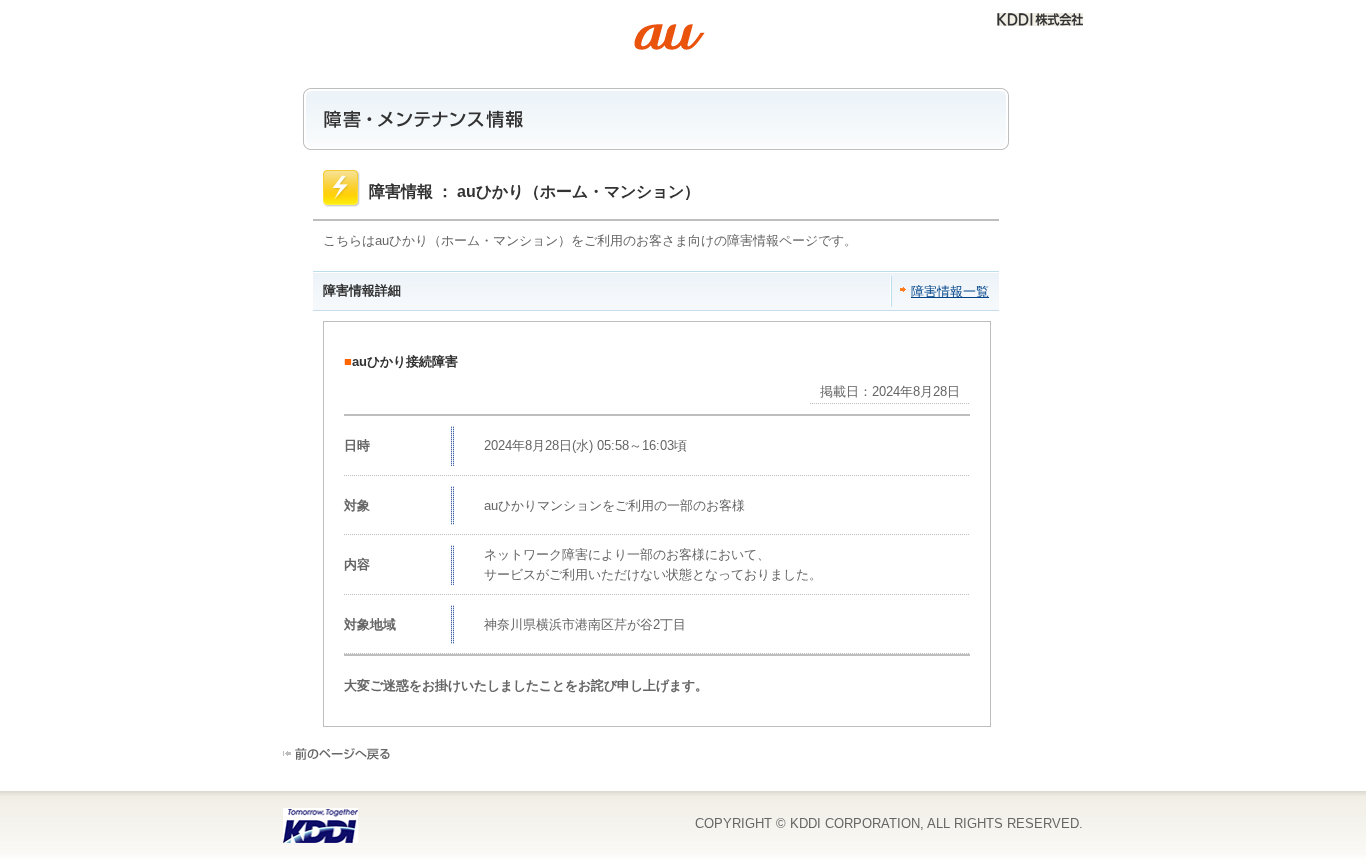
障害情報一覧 (950, 291)
